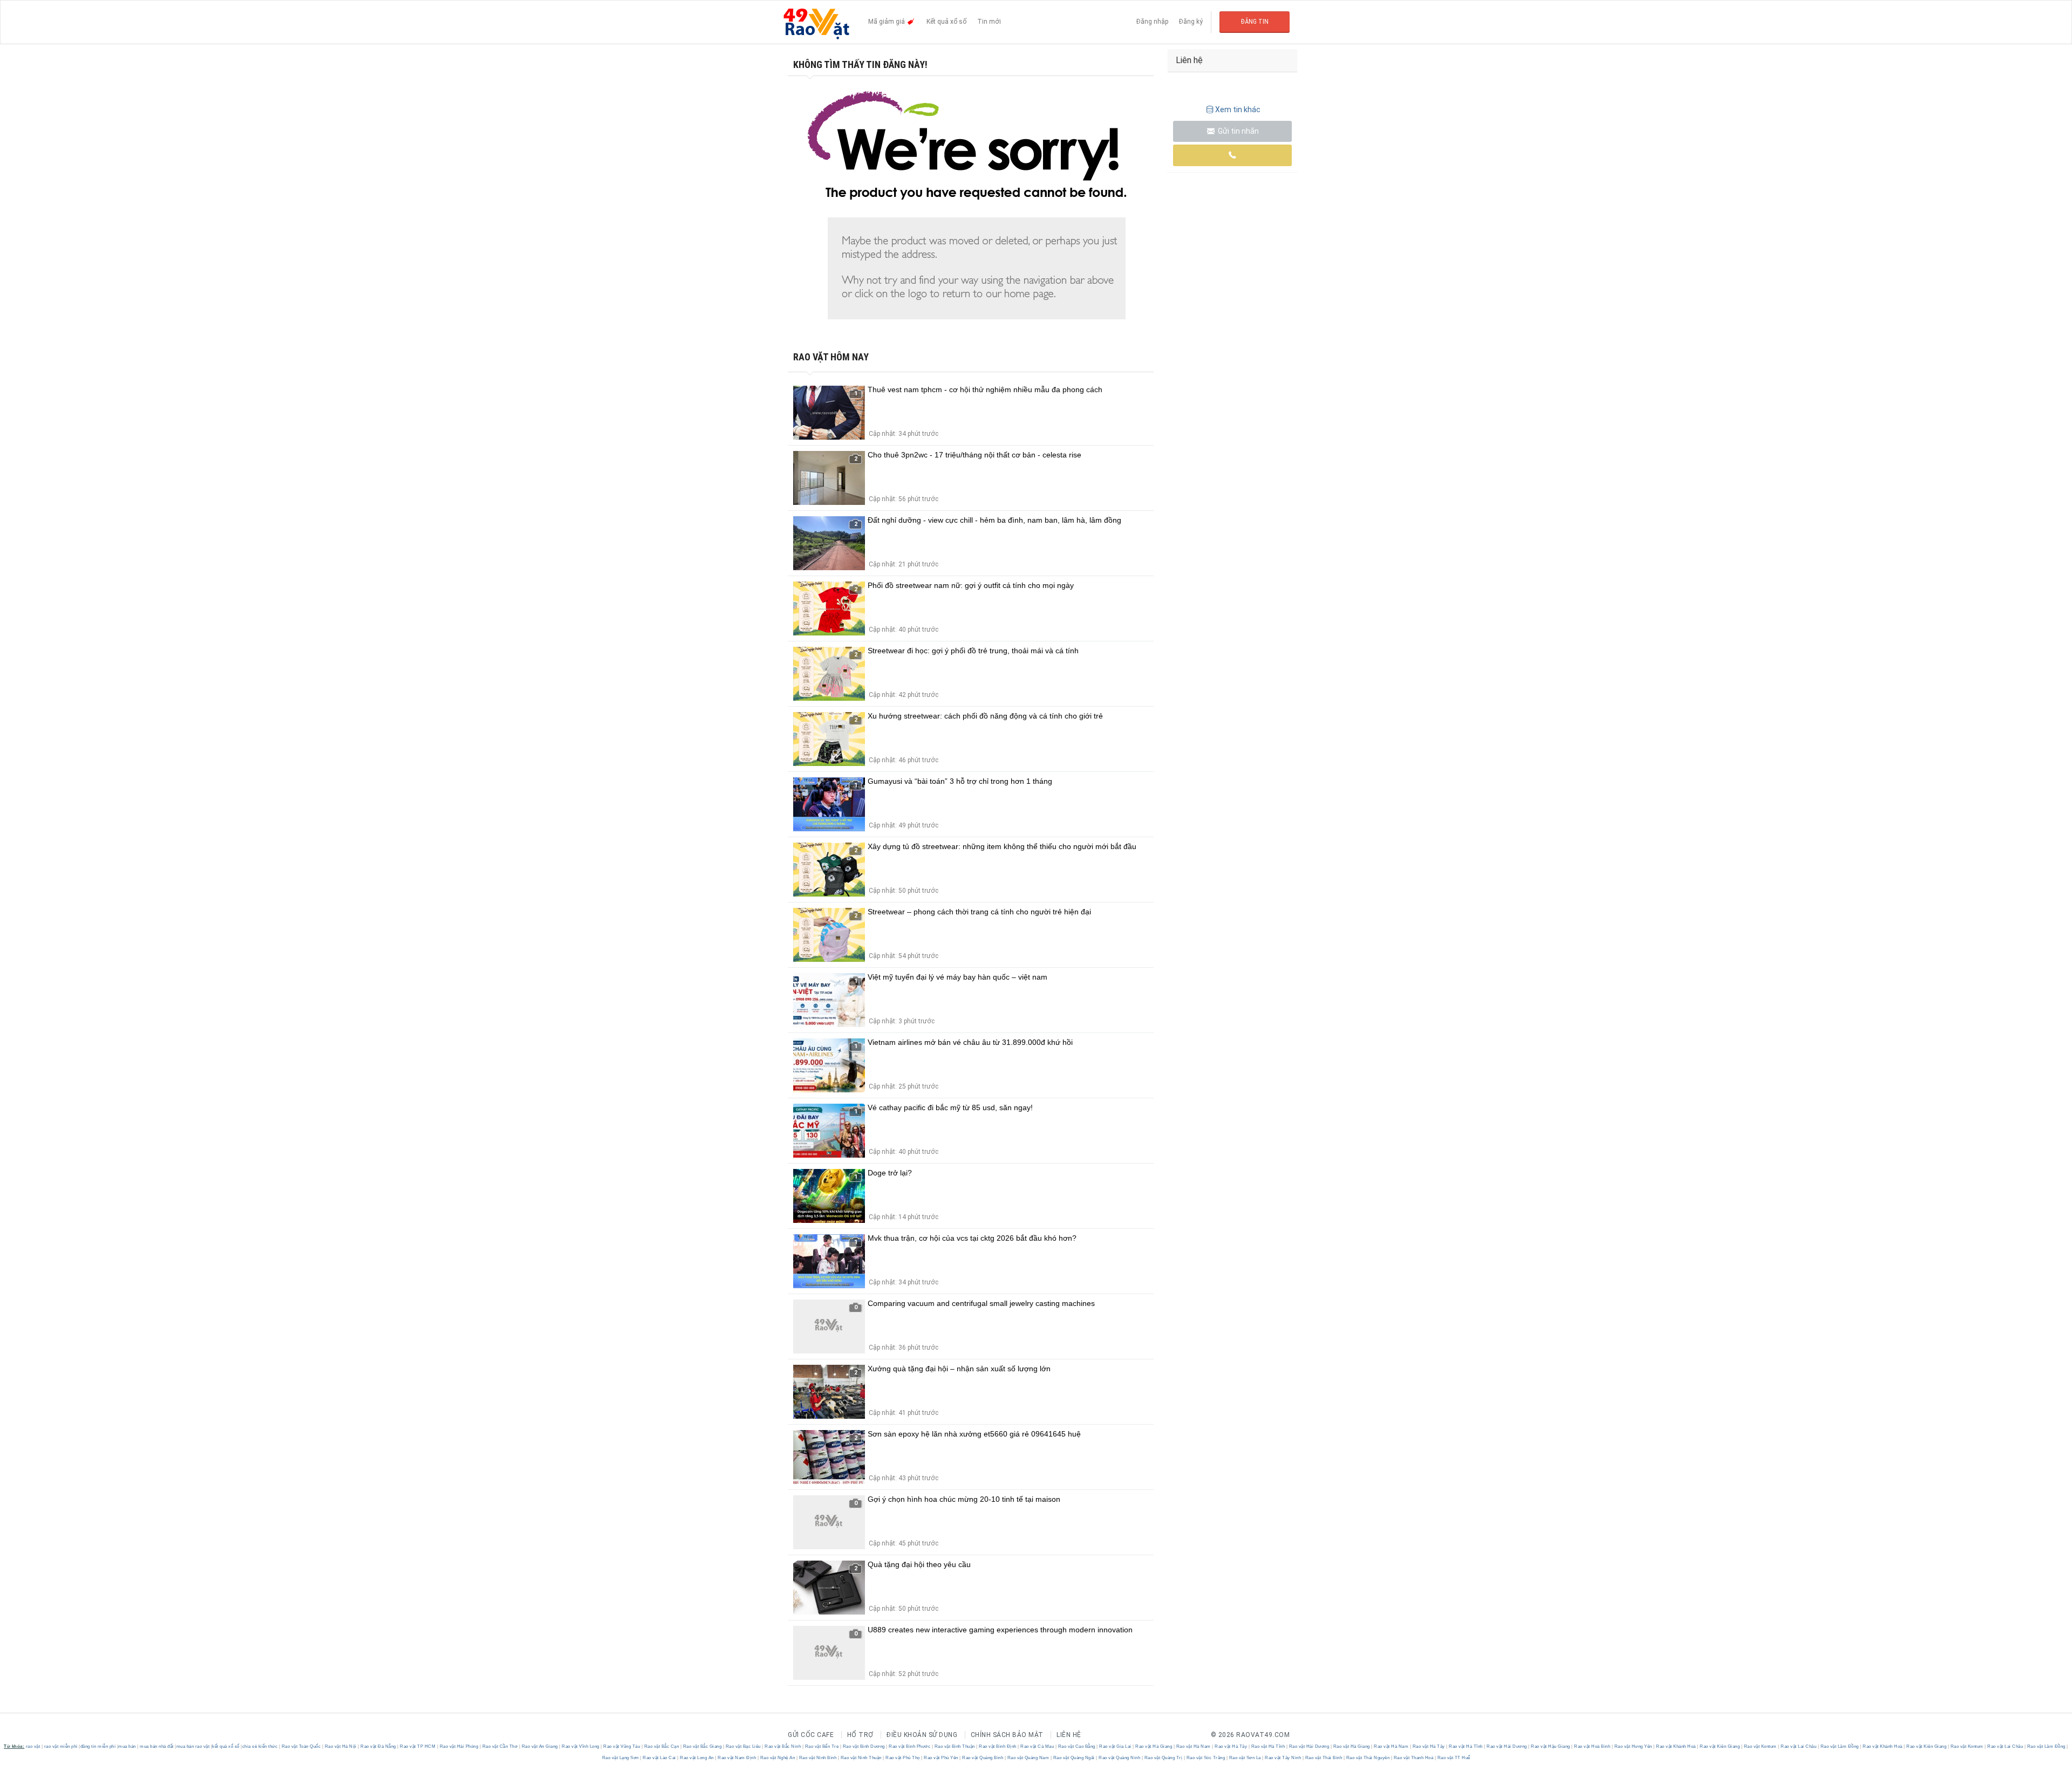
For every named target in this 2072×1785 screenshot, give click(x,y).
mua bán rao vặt (193, 1746)
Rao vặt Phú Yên (941, 1758)
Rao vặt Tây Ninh (1283, 1758)
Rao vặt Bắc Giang (702, 1746)
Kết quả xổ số (946, 22)
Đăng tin (1255, 22)
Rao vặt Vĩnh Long (581, 1746)
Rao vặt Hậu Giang (1551, 1746)
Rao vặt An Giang (540, 1746)
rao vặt (33, 1746)
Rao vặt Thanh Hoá (1413, 1758)
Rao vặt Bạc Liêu (743, 1746)
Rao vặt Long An (697, 1758)
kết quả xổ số (226, 1746)
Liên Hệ (1069, 1735)
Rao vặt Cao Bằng (1076, 1746)
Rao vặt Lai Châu (1799, 1746)
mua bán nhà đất (157, 1746)
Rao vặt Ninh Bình (818, 1758)
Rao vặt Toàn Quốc (301, 1746)
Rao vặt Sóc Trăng (1206, 1758)
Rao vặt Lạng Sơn (621, 1758)
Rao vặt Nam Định (737, 1758)
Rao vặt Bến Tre (822, 1746)
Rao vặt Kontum (1760, 1746)
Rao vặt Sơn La (1245, 1758)
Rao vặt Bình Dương (864, 1746)
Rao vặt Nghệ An (778, 1758)
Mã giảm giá (887, 22)
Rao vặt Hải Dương (1309, 1746)
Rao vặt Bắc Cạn (662, 1746)
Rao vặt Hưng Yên (1633, 1746)
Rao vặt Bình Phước (910, 1746)
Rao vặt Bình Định (998, 1746)
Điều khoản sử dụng (922, 1735)
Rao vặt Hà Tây (1231, 1746)
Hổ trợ (860, 1735)
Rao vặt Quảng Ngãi (1074, 1758)
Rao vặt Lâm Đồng (1839, 1746)
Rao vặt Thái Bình (1324, 1758)
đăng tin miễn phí (98, 1746)
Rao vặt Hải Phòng (459, 1746)
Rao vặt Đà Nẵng (379, 1746)
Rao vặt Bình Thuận (955, 1746)
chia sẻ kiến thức (260, 1746)
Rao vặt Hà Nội (340, 1746)
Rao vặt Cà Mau (1037, 1746)
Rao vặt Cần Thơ (500, 1746)
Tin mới (989, 22)
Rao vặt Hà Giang (1154, 1746)
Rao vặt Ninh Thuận (861, 1758)
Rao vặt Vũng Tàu (622, 1746)
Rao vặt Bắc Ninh (783, 1746)
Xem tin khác (1238, 110)
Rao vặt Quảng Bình (983, 1758)
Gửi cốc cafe (811, 1735)
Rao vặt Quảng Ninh (1120, 1758)
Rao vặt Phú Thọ (903, 1758)
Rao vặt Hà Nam (1193, 1746)
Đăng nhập (1152, 22)
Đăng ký (1191, 22)
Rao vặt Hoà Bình (1592, 1746)
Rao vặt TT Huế (1453, 1758)
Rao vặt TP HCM (418, 1746)
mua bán (127, 1746)
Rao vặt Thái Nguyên (1368, 1758)
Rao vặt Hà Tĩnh (1268, 1746)
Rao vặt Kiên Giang (1720, 1746)
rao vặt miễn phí (61, 1746)
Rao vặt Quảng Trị (1163, 1758)
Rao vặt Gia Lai (1116, 1746)
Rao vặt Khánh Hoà (1676, 1746)
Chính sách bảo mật (1007, 1735)
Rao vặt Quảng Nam (1028, 1758)
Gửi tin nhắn (1238, 131)
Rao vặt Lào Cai (660, 1758)
